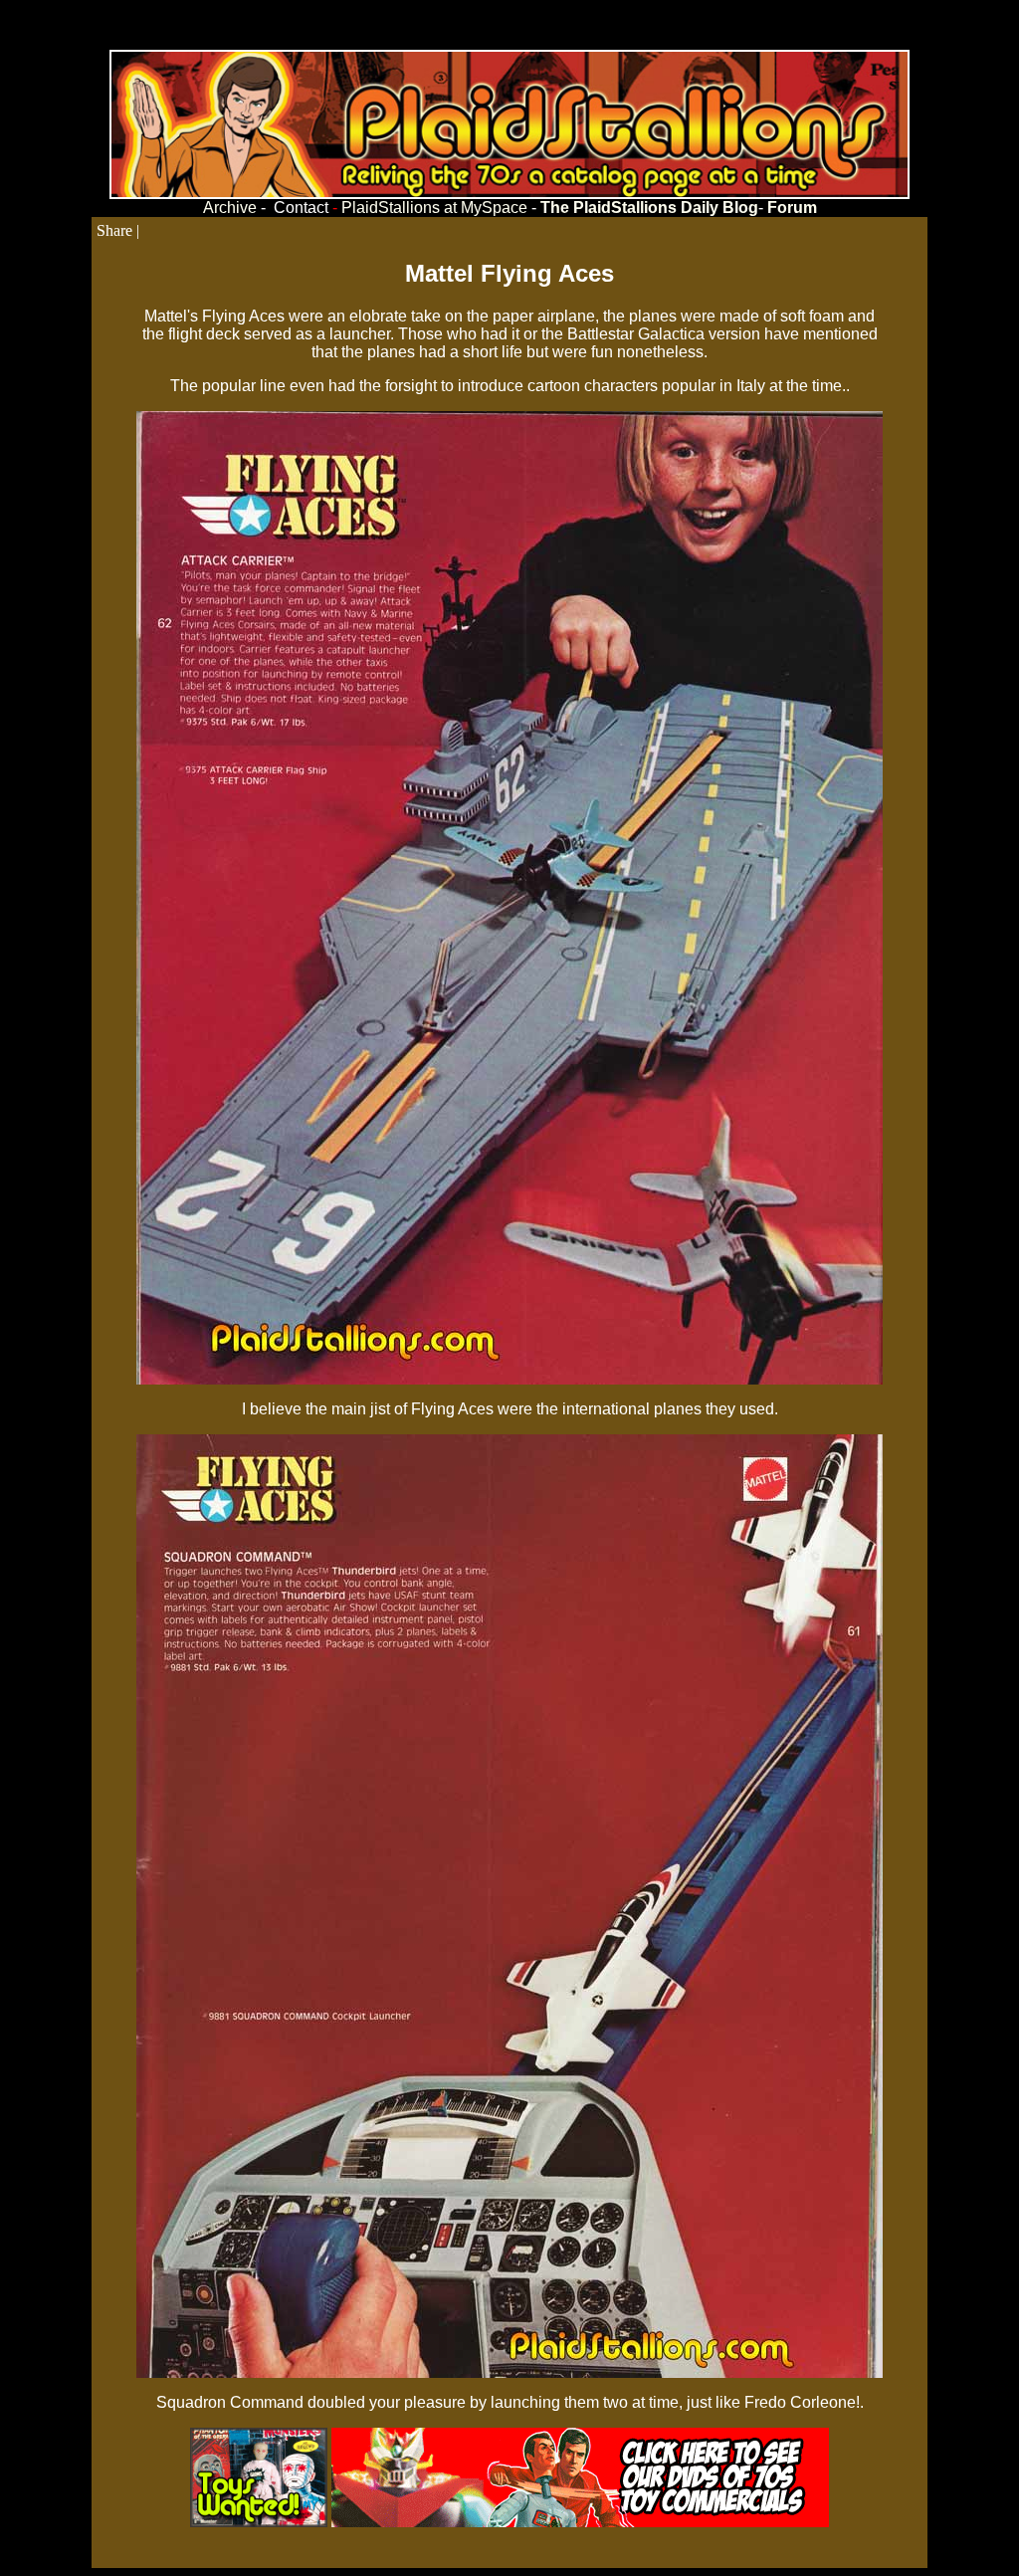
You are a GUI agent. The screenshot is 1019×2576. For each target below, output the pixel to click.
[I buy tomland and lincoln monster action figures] (259, 2522)
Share (114, 230)
